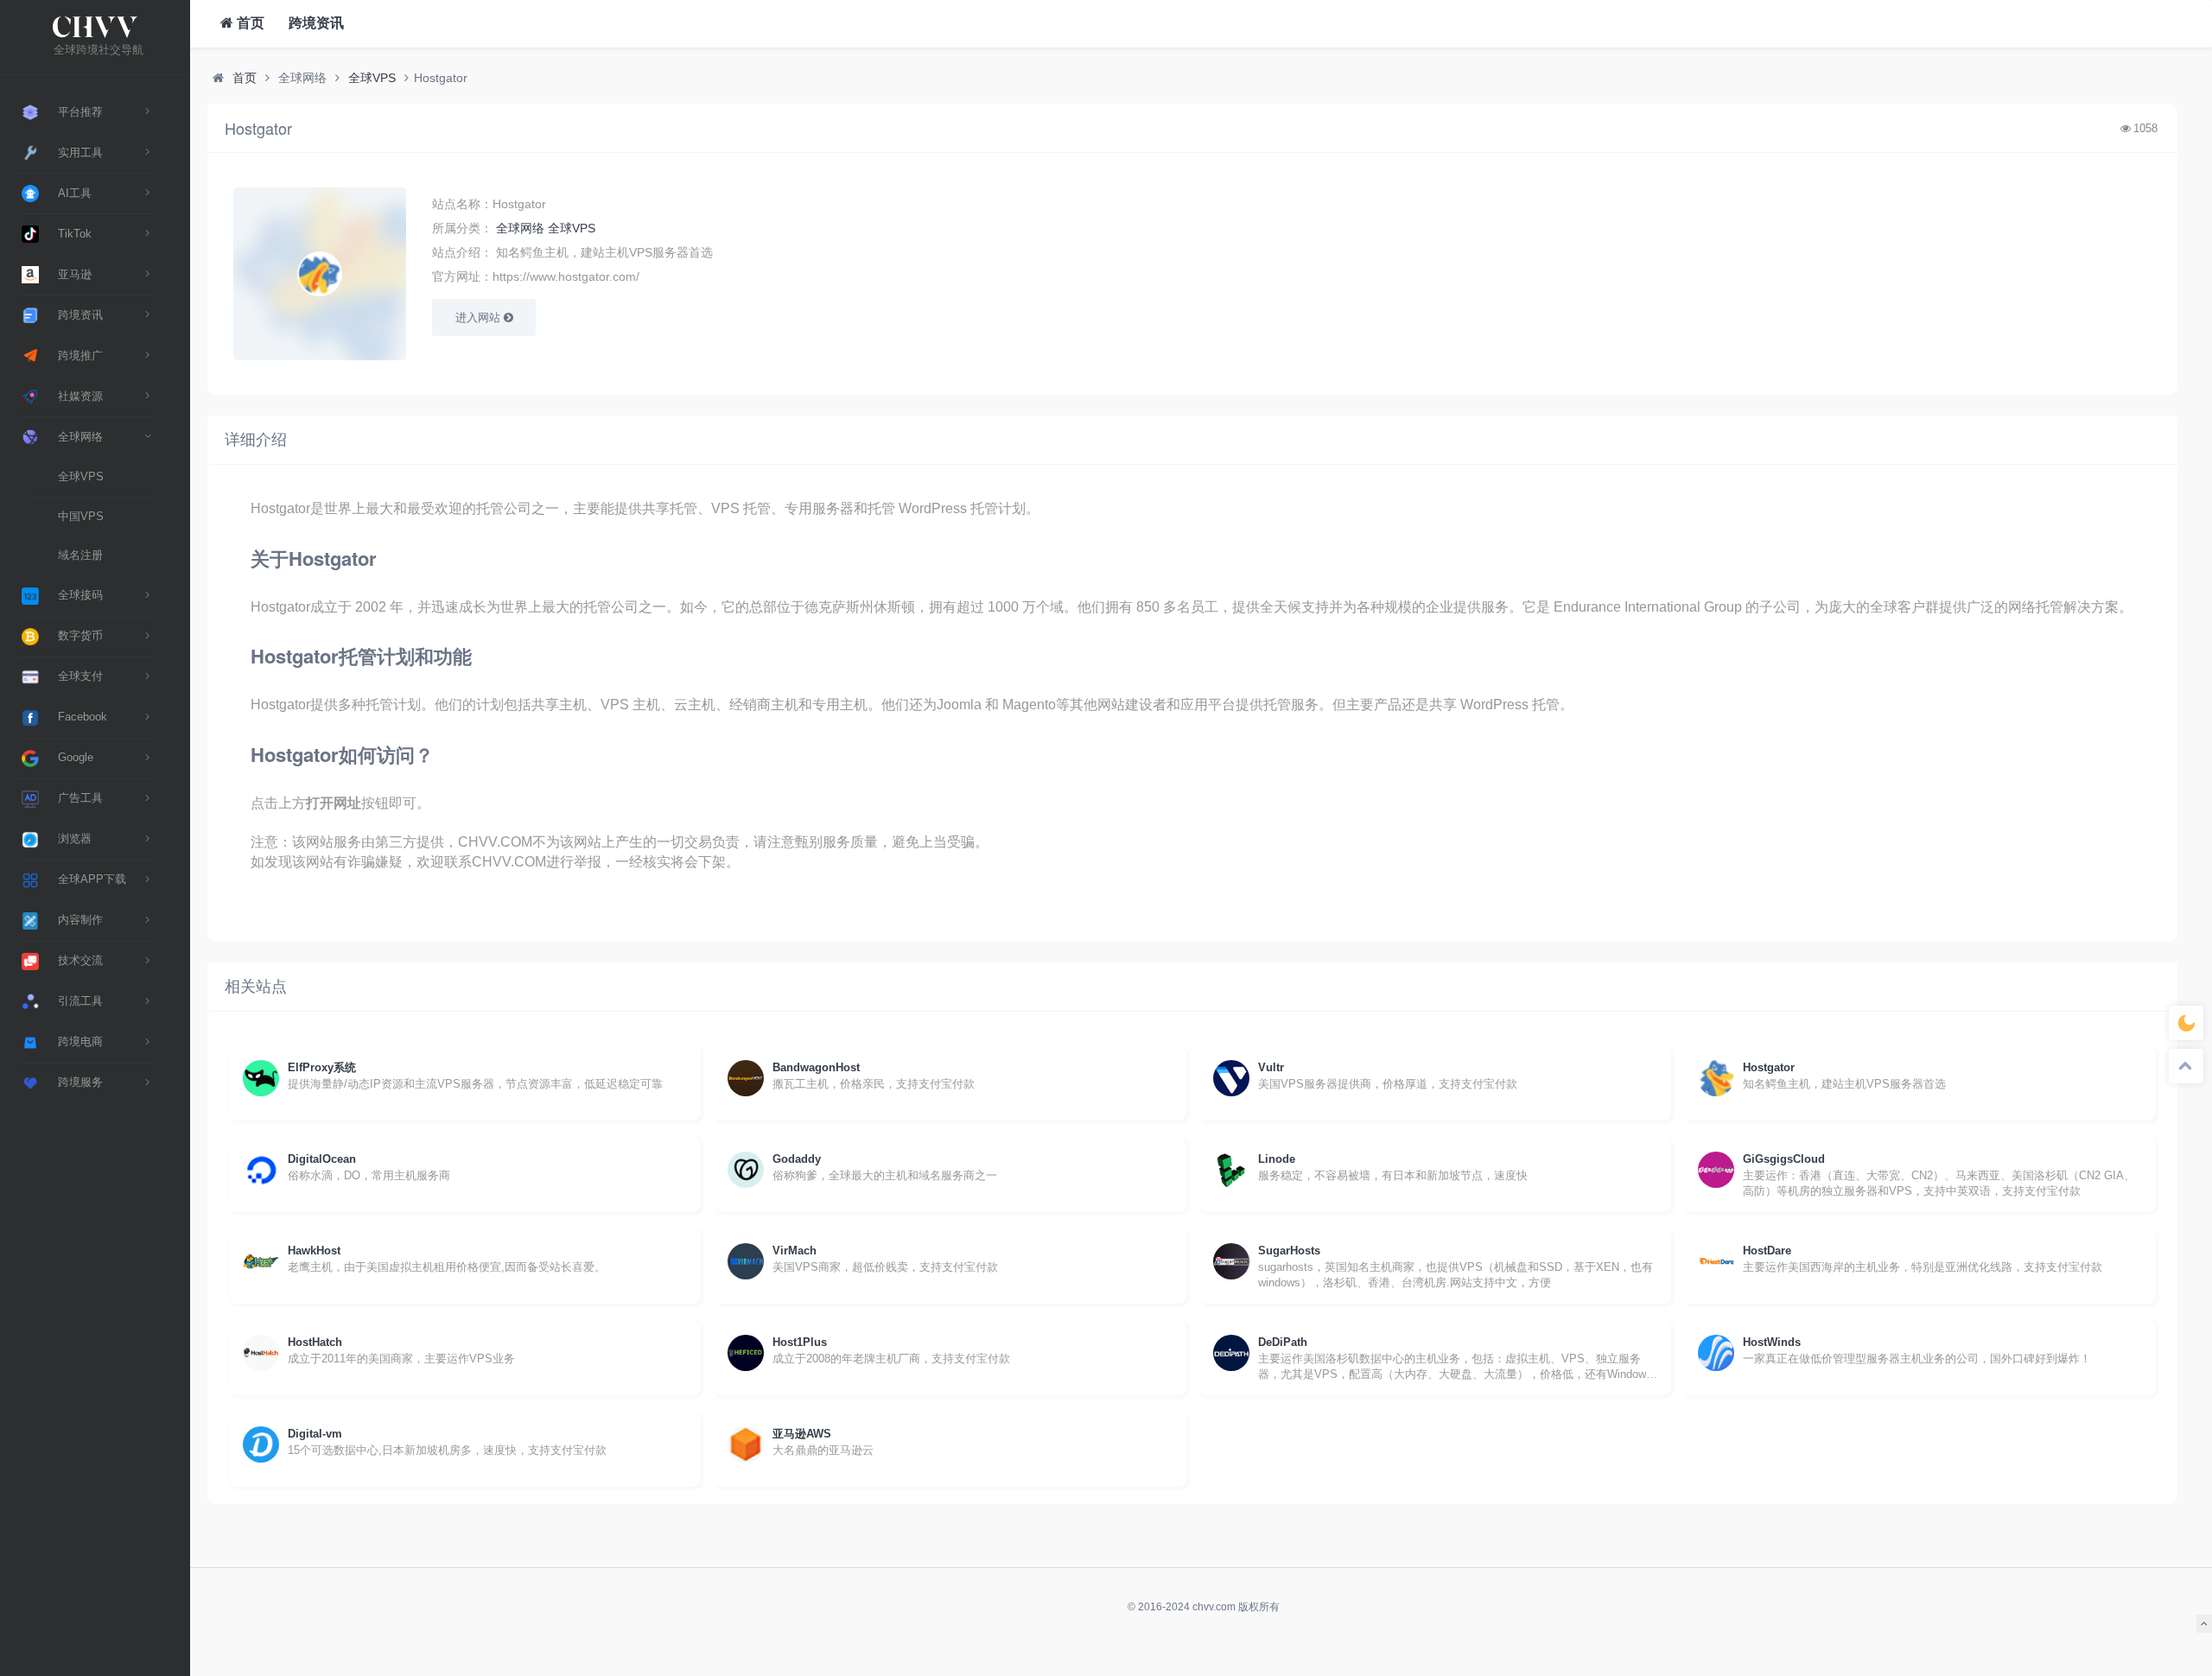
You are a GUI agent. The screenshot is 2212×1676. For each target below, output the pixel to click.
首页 (249, 23)
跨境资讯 (315, 23)
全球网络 (520, 228)
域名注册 (80, 555)
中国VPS (81, 516)
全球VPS (81, 476)
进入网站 (480, 317)
